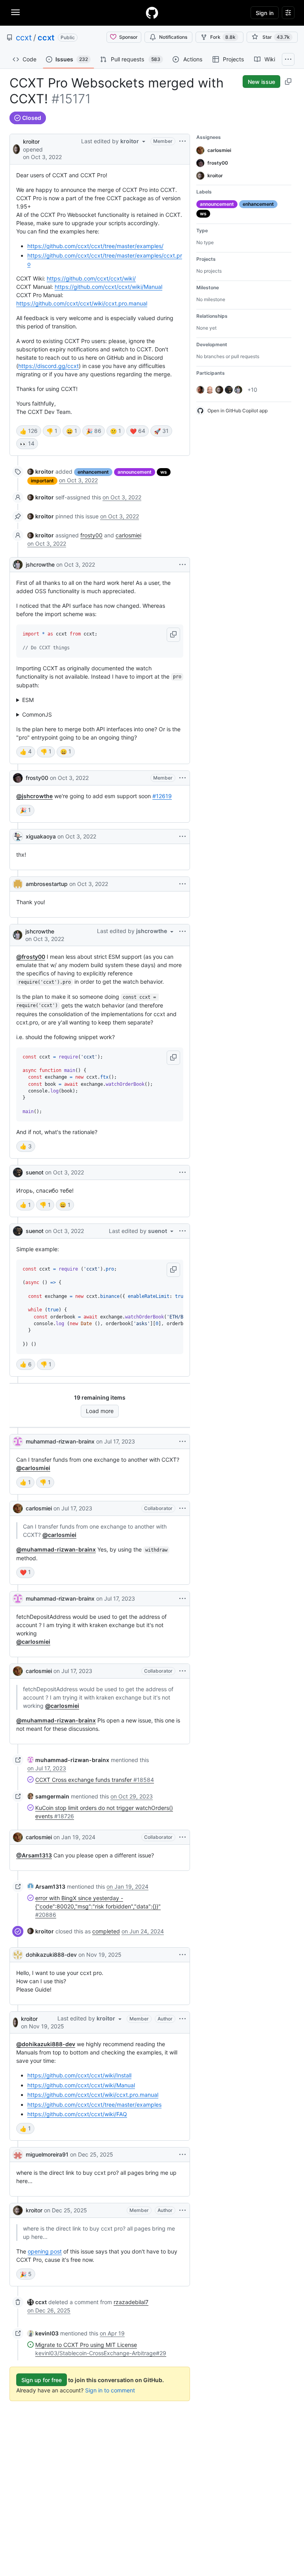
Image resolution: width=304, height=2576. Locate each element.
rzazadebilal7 (131, 2302)
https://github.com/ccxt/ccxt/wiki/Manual (108, 287)
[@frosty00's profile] (18, 778)
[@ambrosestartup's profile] (18, 884)
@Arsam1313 (34, 1855)
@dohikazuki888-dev (46, 2044)
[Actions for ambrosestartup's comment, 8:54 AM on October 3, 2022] (182, 884)
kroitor (31, 141)
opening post (45, 2251)
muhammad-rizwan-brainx (60, 1441)
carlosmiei (128, 535)
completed (106, 1931)
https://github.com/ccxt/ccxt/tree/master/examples (94, 2105)
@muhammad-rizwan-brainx (56, 1549)
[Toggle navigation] (15, 12)
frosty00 (91, 535)
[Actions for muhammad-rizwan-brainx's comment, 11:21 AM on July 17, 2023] (182, 1442)
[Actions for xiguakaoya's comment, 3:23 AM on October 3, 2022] (182, 837)
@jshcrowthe (34, 796)
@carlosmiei (33, 1468)
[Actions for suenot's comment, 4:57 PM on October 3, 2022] (182, 1231)
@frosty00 (31, 957)
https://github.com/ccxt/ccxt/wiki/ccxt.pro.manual (82, 303)
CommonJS (37, 714)
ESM (28, 700)
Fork (223, 37)
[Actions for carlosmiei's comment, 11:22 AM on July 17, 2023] (182, 1508)
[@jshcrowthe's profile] (18, 565)
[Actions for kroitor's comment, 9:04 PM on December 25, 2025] (182, 2210)
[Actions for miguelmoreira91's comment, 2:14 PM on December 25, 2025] (182, 2155)
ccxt (24, 38)
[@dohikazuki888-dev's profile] (18, 1955)
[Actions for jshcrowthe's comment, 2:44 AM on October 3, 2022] (182, 565)
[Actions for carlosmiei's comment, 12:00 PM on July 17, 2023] (182, 1671)
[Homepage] (152, 13)
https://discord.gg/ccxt (48, 366)
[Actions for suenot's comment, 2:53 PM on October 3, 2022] (182, 1172)
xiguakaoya (41, 836)
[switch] (29, 431)
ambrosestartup (47, 884)
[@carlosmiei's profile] (18, 1508)
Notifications (173, 37)
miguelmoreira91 (47, 2154)
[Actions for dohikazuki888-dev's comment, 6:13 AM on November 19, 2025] (182, 1955)
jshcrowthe (40, 564)
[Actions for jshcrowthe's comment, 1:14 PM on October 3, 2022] (182, 931)
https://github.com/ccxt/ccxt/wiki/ (91, 278)
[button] (173, 635)
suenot (35, 1172)
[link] (41, 471)
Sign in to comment (110, 2390)
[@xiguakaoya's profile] (18, 837)
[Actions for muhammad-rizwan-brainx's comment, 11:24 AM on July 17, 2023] (182, 1599)
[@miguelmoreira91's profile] (18, 2155)
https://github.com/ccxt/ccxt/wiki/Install (79, 2075)
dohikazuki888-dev (51, 1955)
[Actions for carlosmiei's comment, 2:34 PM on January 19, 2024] (182, 1837)
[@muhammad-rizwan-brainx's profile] (18, 1442)
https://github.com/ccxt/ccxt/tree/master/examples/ (95, 246)
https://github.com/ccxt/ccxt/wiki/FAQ (77, 2114)
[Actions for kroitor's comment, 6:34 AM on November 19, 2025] (182, 2019)
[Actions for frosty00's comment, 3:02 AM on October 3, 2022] (182, 778)
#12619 (162, 796)
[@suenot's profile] (18, 1172)
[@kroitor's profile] (16, 149)
